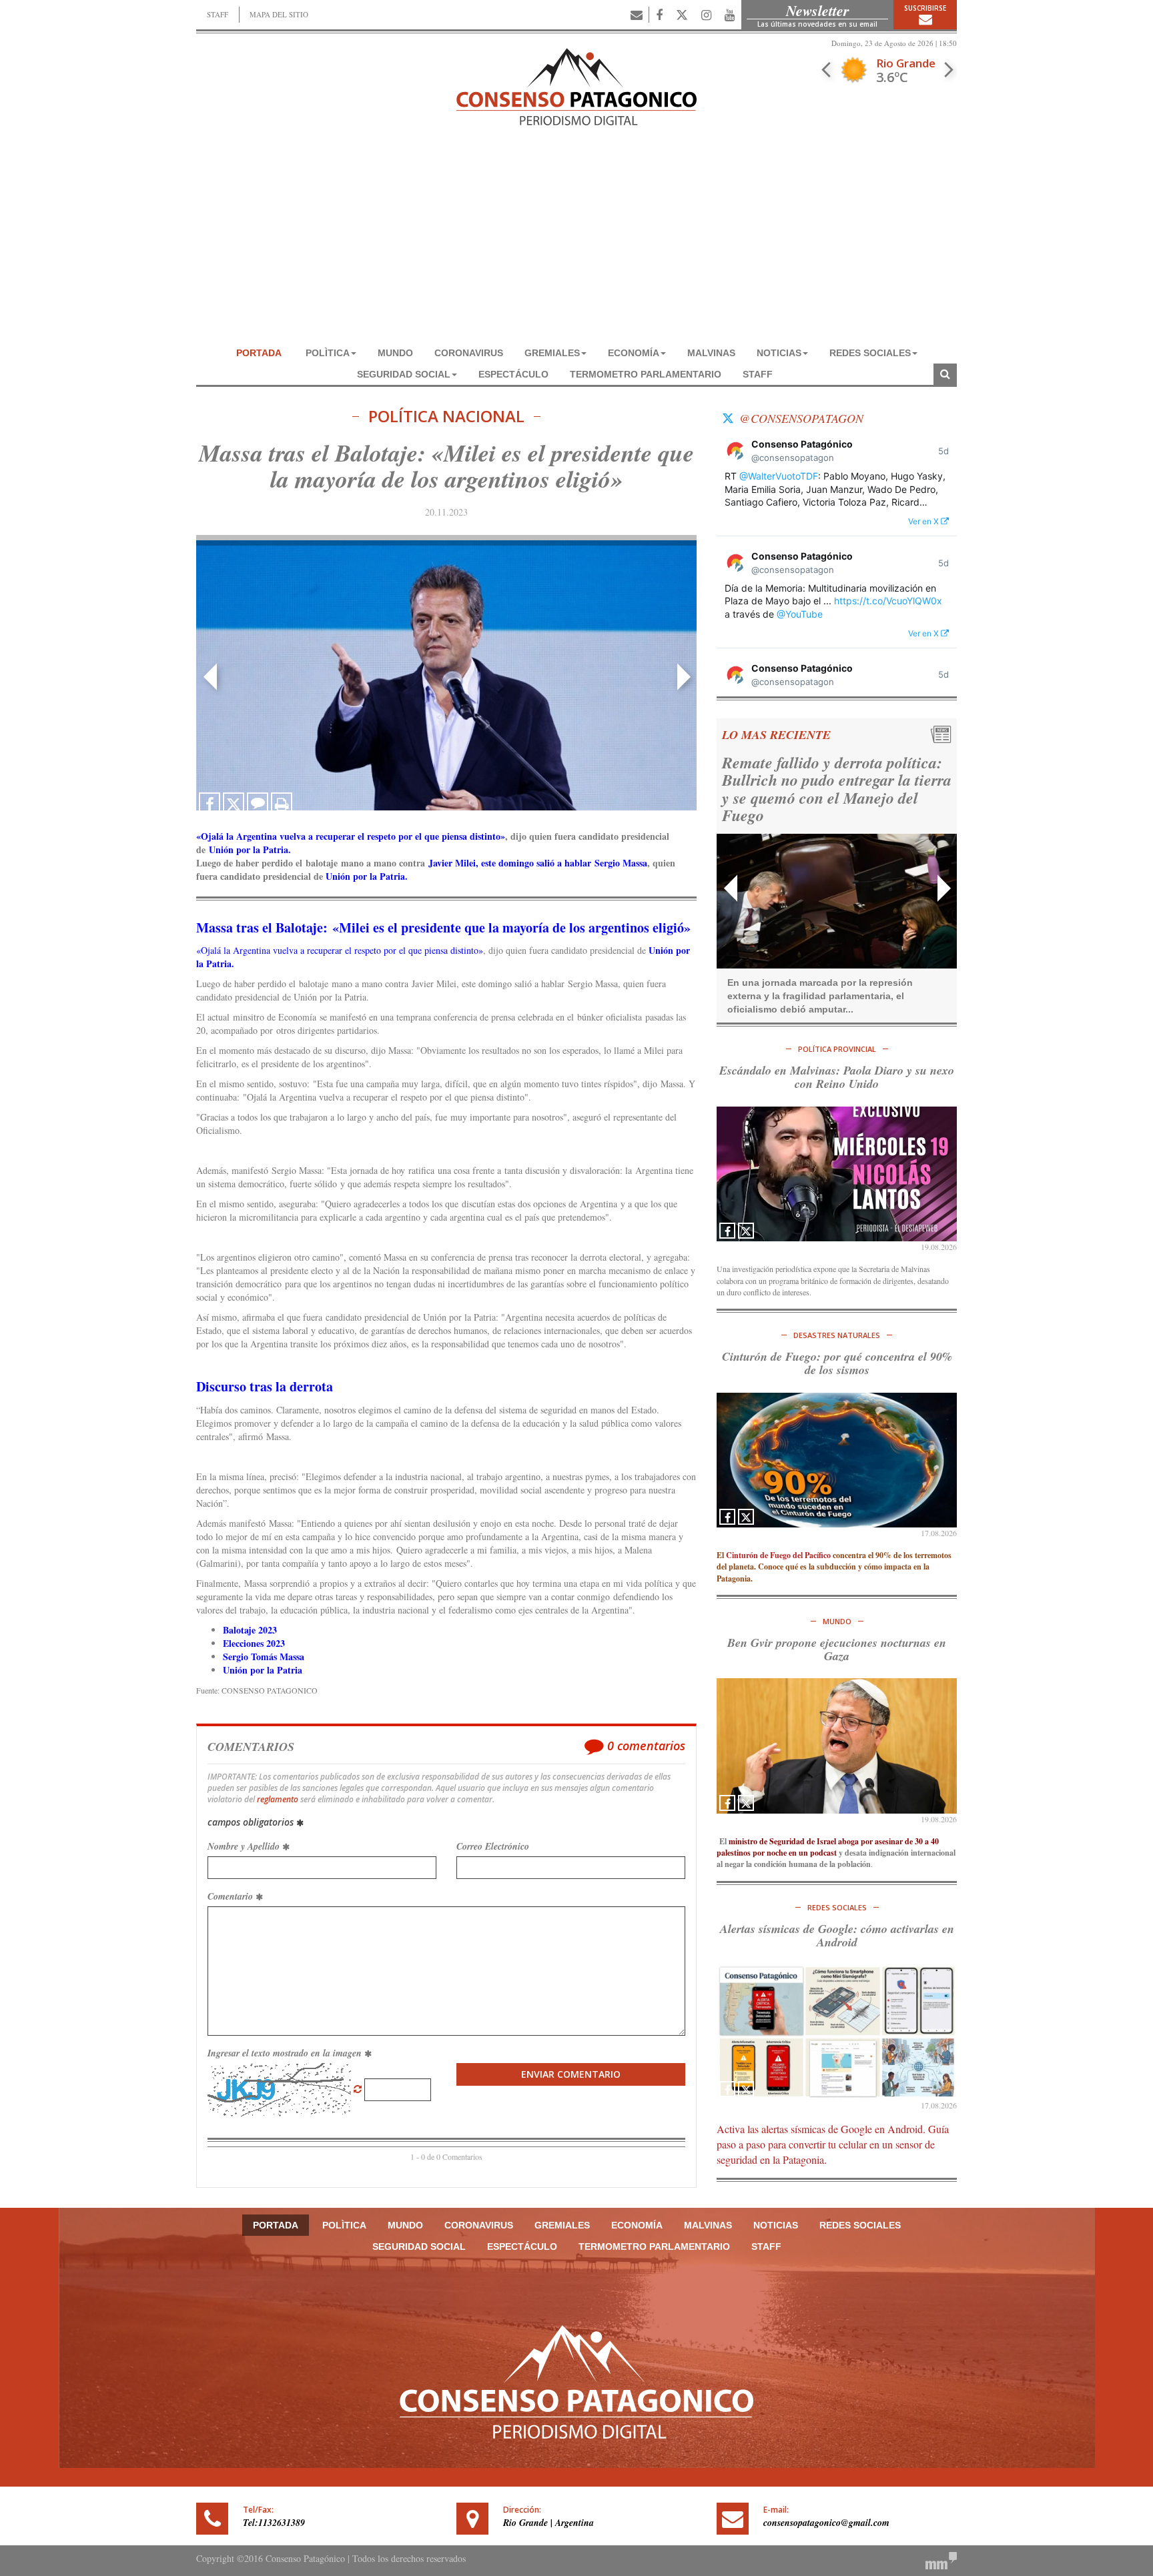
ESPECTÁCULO (513, 374)
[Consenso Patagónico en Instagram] (706, 15)
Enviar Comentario (571, 2074)
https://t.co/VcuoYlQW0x (888, 601)
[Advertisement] (576, 242)
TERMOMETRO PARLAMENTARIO (646, 374)
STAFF (218, 14)
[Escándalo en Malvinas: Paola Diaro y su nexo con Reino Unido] (837, 1174)
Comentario (232, 1896)
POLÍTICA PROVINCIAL (837, 1049)
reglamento (278, 1799)
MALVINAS (711, 353)
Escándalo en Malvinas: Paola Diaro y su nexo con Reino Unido (837, 1077)
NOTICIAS (779, 353)
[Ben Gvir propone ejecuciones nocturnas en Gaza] (837, 1746)
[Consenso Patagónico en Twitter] (682, 15)
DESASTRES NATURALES (837, 1335)
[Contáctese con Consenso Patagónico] (637, 15)
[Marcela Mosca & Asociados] (941, 2559)
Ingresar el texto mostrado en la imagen (286, 2053)
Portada (259, 353)
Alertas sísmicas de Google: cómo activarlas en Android (837, 1935)
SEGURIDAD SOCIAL (404, 374)
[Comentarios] (258, 803)
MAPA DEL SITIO (279, 14)
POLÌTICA (328, 353)
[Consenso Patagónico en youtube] (730, 15)
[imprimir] (282, 803)
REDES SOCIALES (870, 353)
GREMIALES (552, 353)
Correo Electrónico (493, 1846)
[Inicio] (576, 85)
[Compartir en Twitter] (234, 803)
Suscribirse (925, 8)
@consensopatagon (801, 418)
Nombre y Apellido (245, 1846)
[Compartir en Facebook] (210, 803)
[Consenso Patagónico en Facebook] (659, 15)
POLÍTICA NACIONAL (446, 417)
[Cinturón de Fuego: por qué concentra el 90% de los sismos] (837, 1460)
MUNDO (395, 353)
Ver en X (924, 521)
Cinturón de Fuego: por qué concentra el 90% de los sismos (837, 1363)
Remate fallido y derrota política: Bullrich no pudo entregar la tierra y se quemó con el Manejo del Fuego (823, 789)
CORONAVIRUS (469, 353)
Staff (758, 374)
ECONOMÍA (634, 353)
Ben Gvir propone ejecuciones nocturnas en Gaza (837, 1649)
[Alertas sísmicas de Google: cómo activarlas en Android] (837, 2032)
